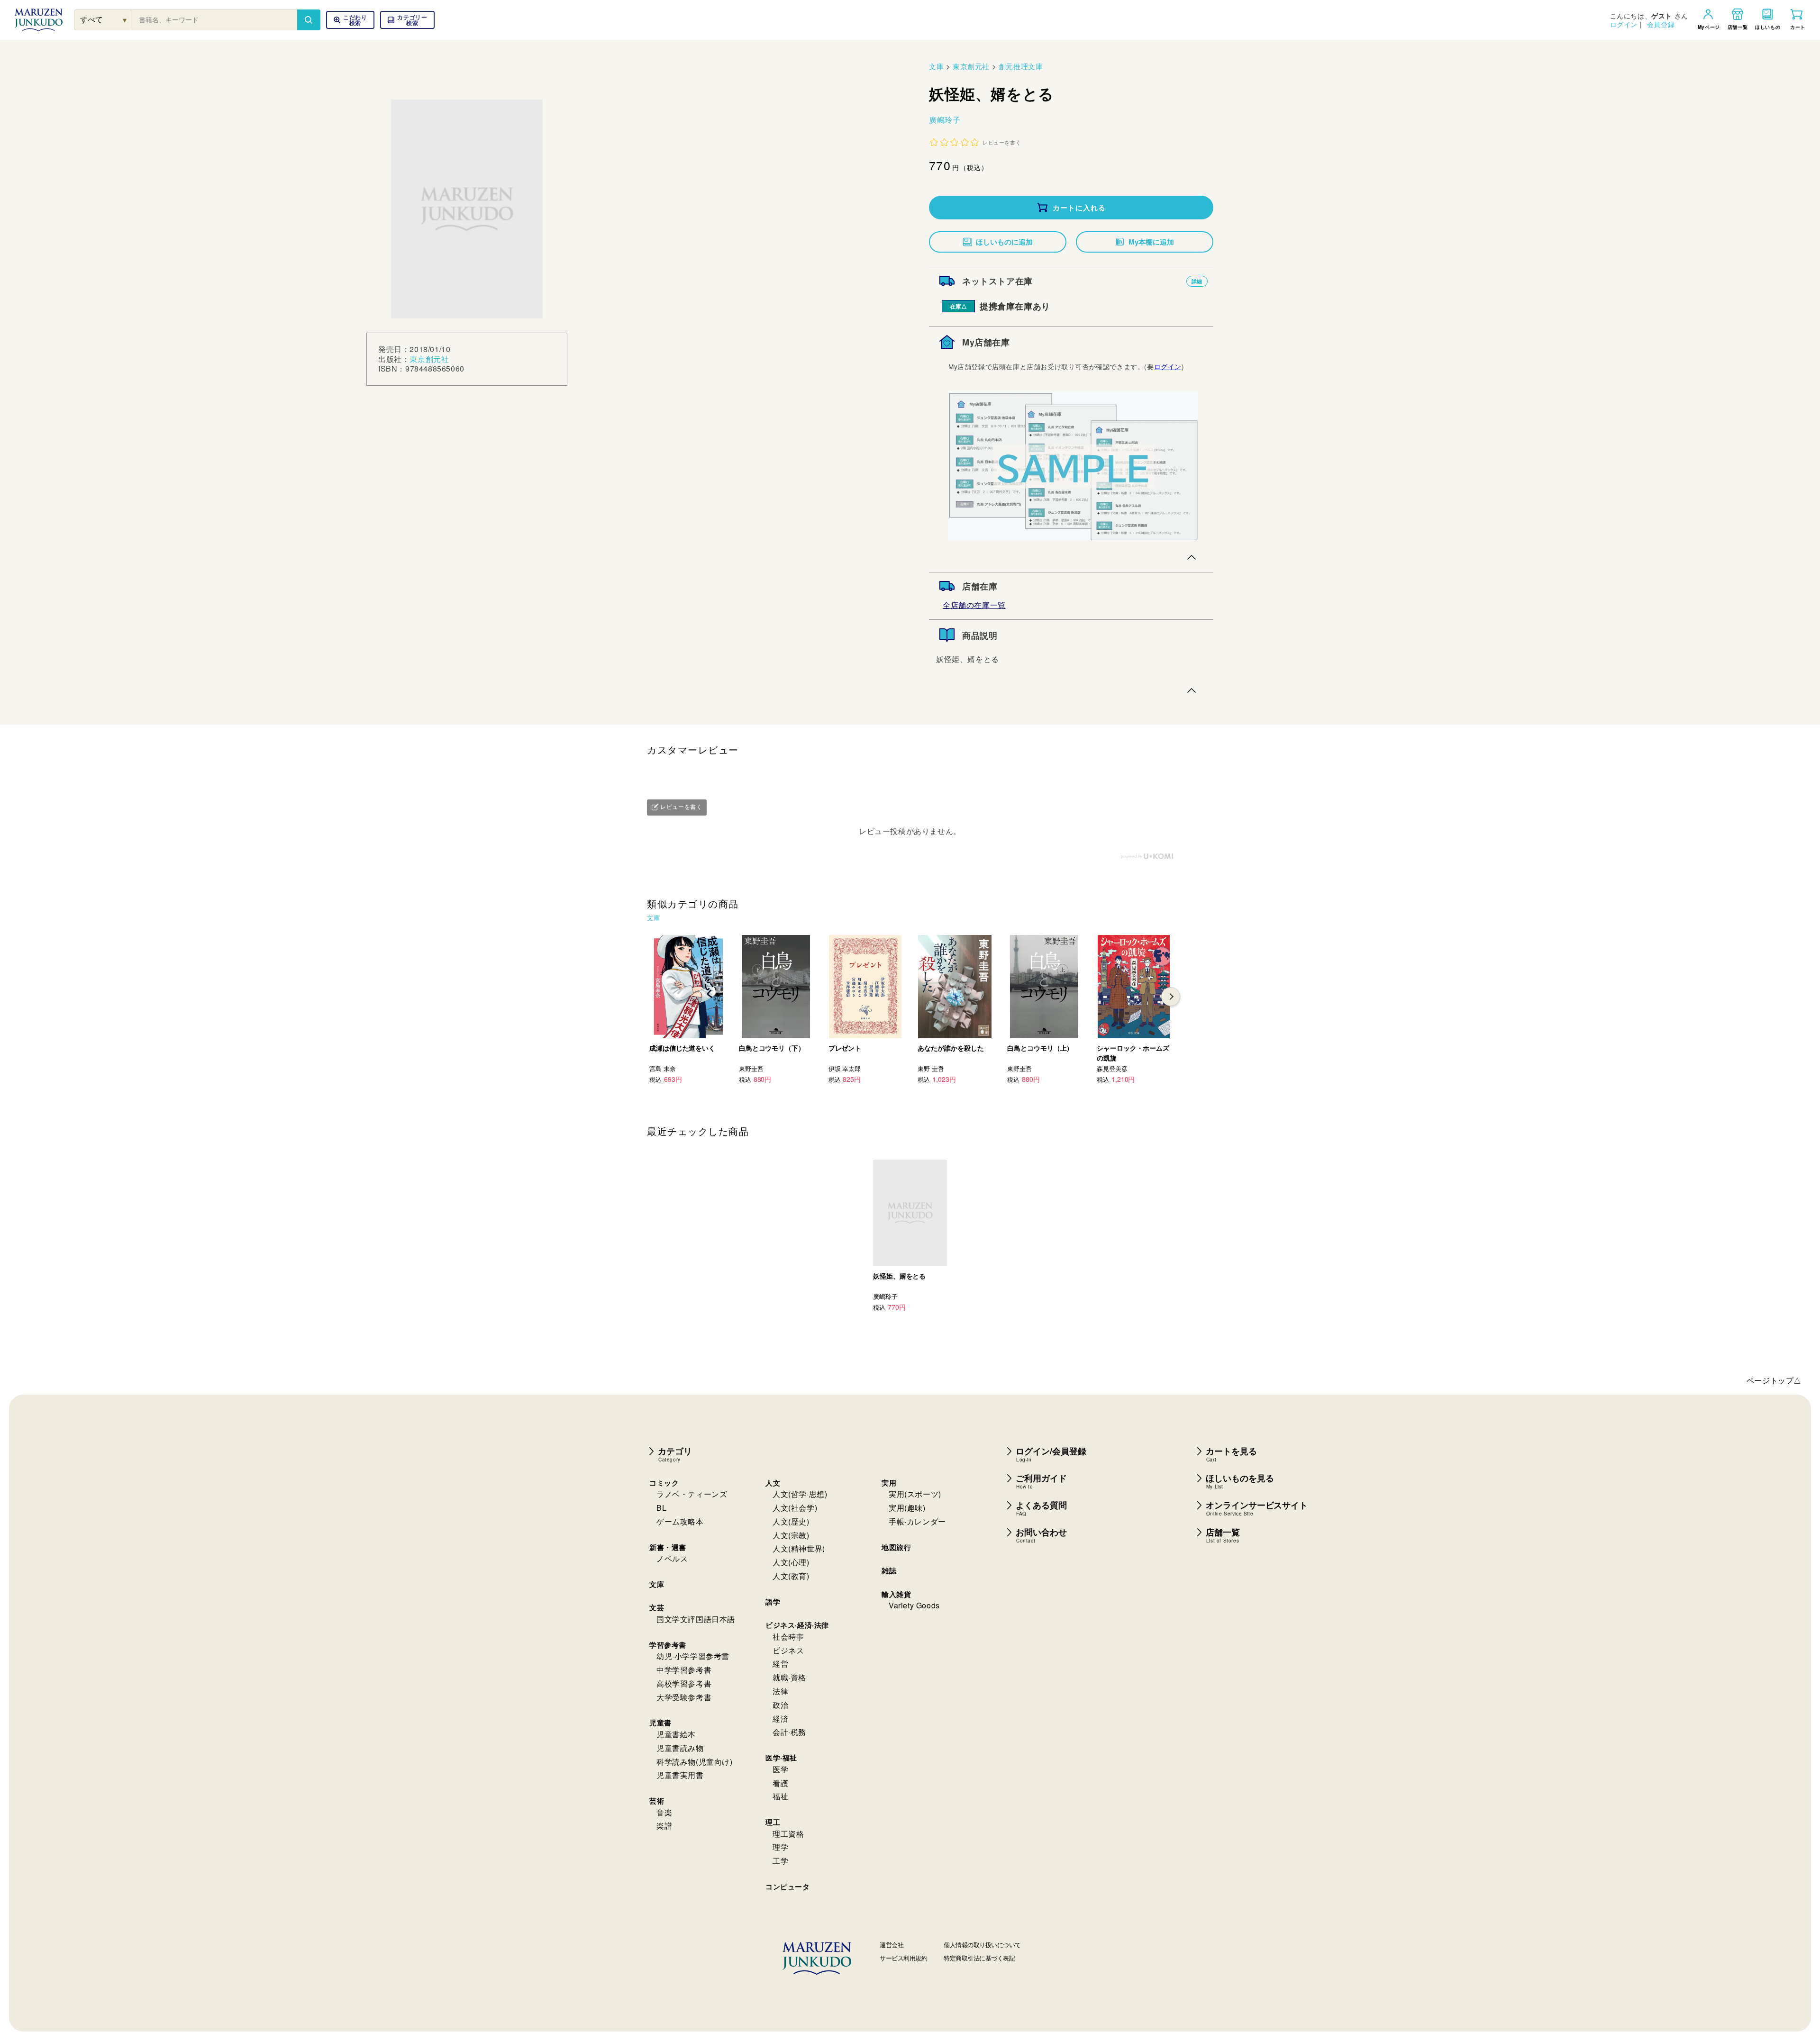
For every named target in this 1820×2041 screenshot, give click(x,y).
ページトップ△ (1774, 1380)
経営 (780, 1664)
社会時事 (788, 1637)
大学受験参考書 (684, 1697)
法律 (780, 1691)
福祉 (780, 1796)
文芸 (657, 1607)
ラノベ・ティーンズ (692, 1494)
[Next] (1171, 997)
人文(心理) (791, 1562)
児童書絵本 (676, 1734)
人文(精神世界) (799, 1548)
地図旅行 (896, 1547)
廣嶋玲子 (945, 120)
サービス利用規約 (903, 1958)
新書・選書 (668, 1547)
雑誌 (889, 1570)
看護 (780, 1783)
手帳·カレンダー (917, 1521)
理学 (780, 1847)
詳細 (1197, 281)
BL (661, 1508)
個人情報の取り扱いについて (982, 1945)
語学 (773, 1602)
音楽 (664, 1812)
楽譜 (664, 1826)
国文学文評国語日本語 (696, 1619)
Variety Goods (914, 1605)
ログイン (1624, 24)
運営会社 (892, 1945)
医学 (780, 1769)
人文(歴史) (791, 1521)
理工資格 (788, 1834)
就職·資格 (789, 1677)
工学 (780, 1861)
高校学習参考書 (684, 1683)
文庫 (936, 66)
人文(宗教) (791, 1535)
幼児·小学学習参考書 (693, 1656)
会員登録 (1661, 24)
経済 (780, 1719)
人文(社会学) (795, 1508)
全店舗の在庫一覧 (974, 605)
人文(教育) (791, 1576)
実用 (889, 1483)
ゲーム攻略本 (680, 1521)
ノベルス (672, 1558)
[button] (407, 20)
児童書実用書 (680, 1775)
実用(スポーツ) (915, 1494)
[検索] (309, 20)
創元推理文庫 (1021, 66)
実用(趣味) (907, 1508)
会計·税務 (789, 1732)
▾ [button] (125, 20)
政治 (780, 1705)
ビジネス (788, 1650)
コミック (664, 1483)
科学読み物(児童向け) (695, 1762)
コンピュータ (788, 1887)
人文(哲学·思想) (800, 1494)
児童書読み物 (680, 1748)
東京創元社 (429, 359)
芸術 (657, 1801)
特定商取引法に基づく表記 (979, 1958)
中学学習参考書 (684, 1670)
